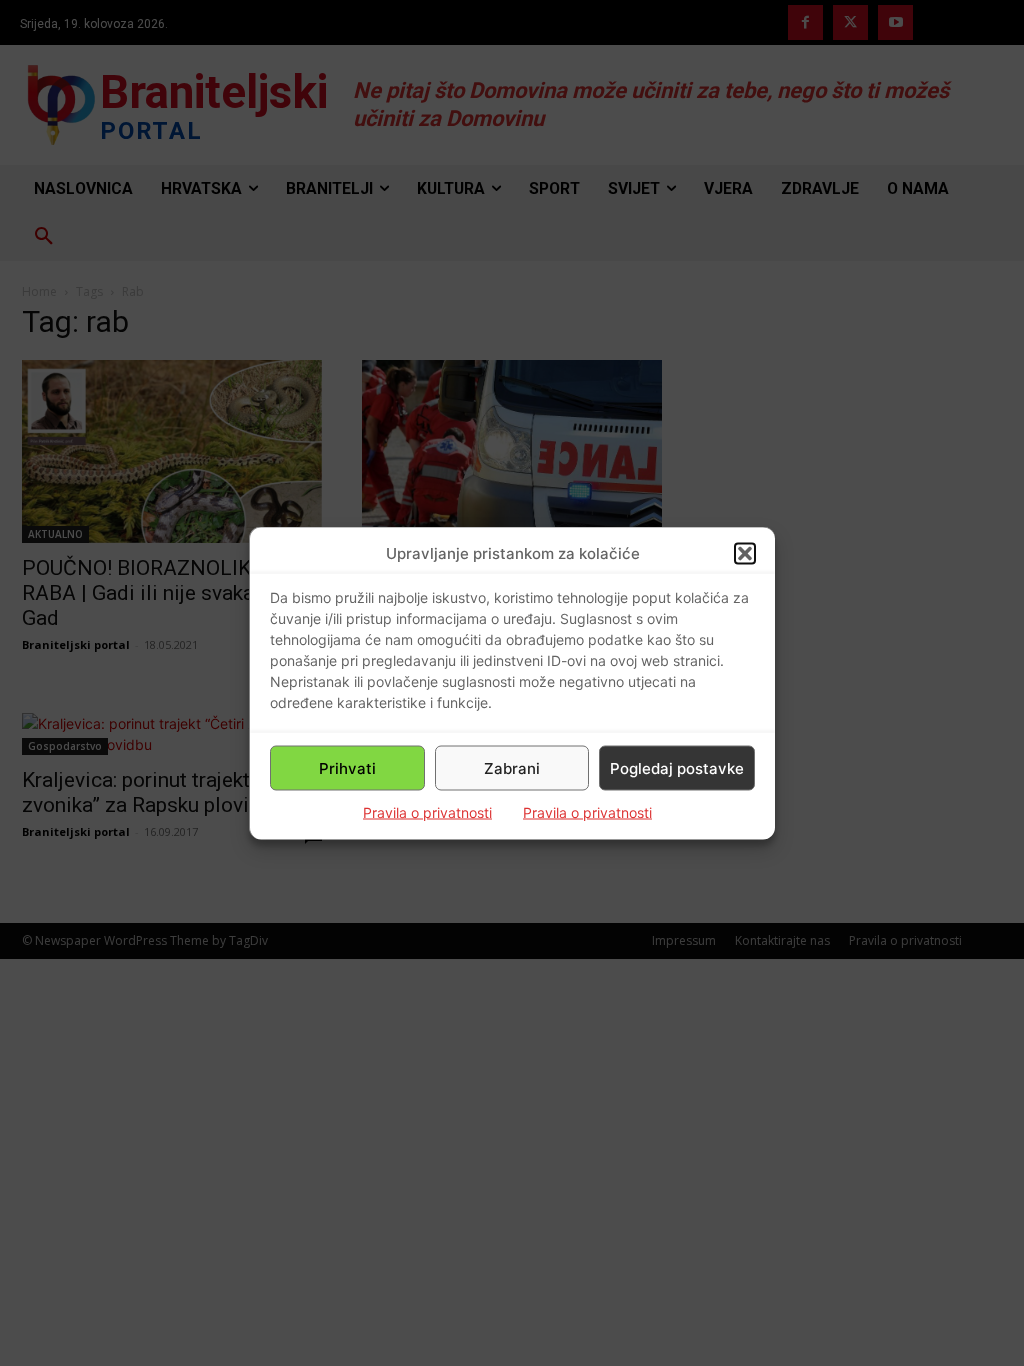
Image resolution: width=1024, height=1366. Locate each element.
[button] (745, 553)
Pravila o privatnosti (427, 812)
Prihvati (347, 767)
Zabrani (512, 767)
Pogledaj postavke (677, 767)
